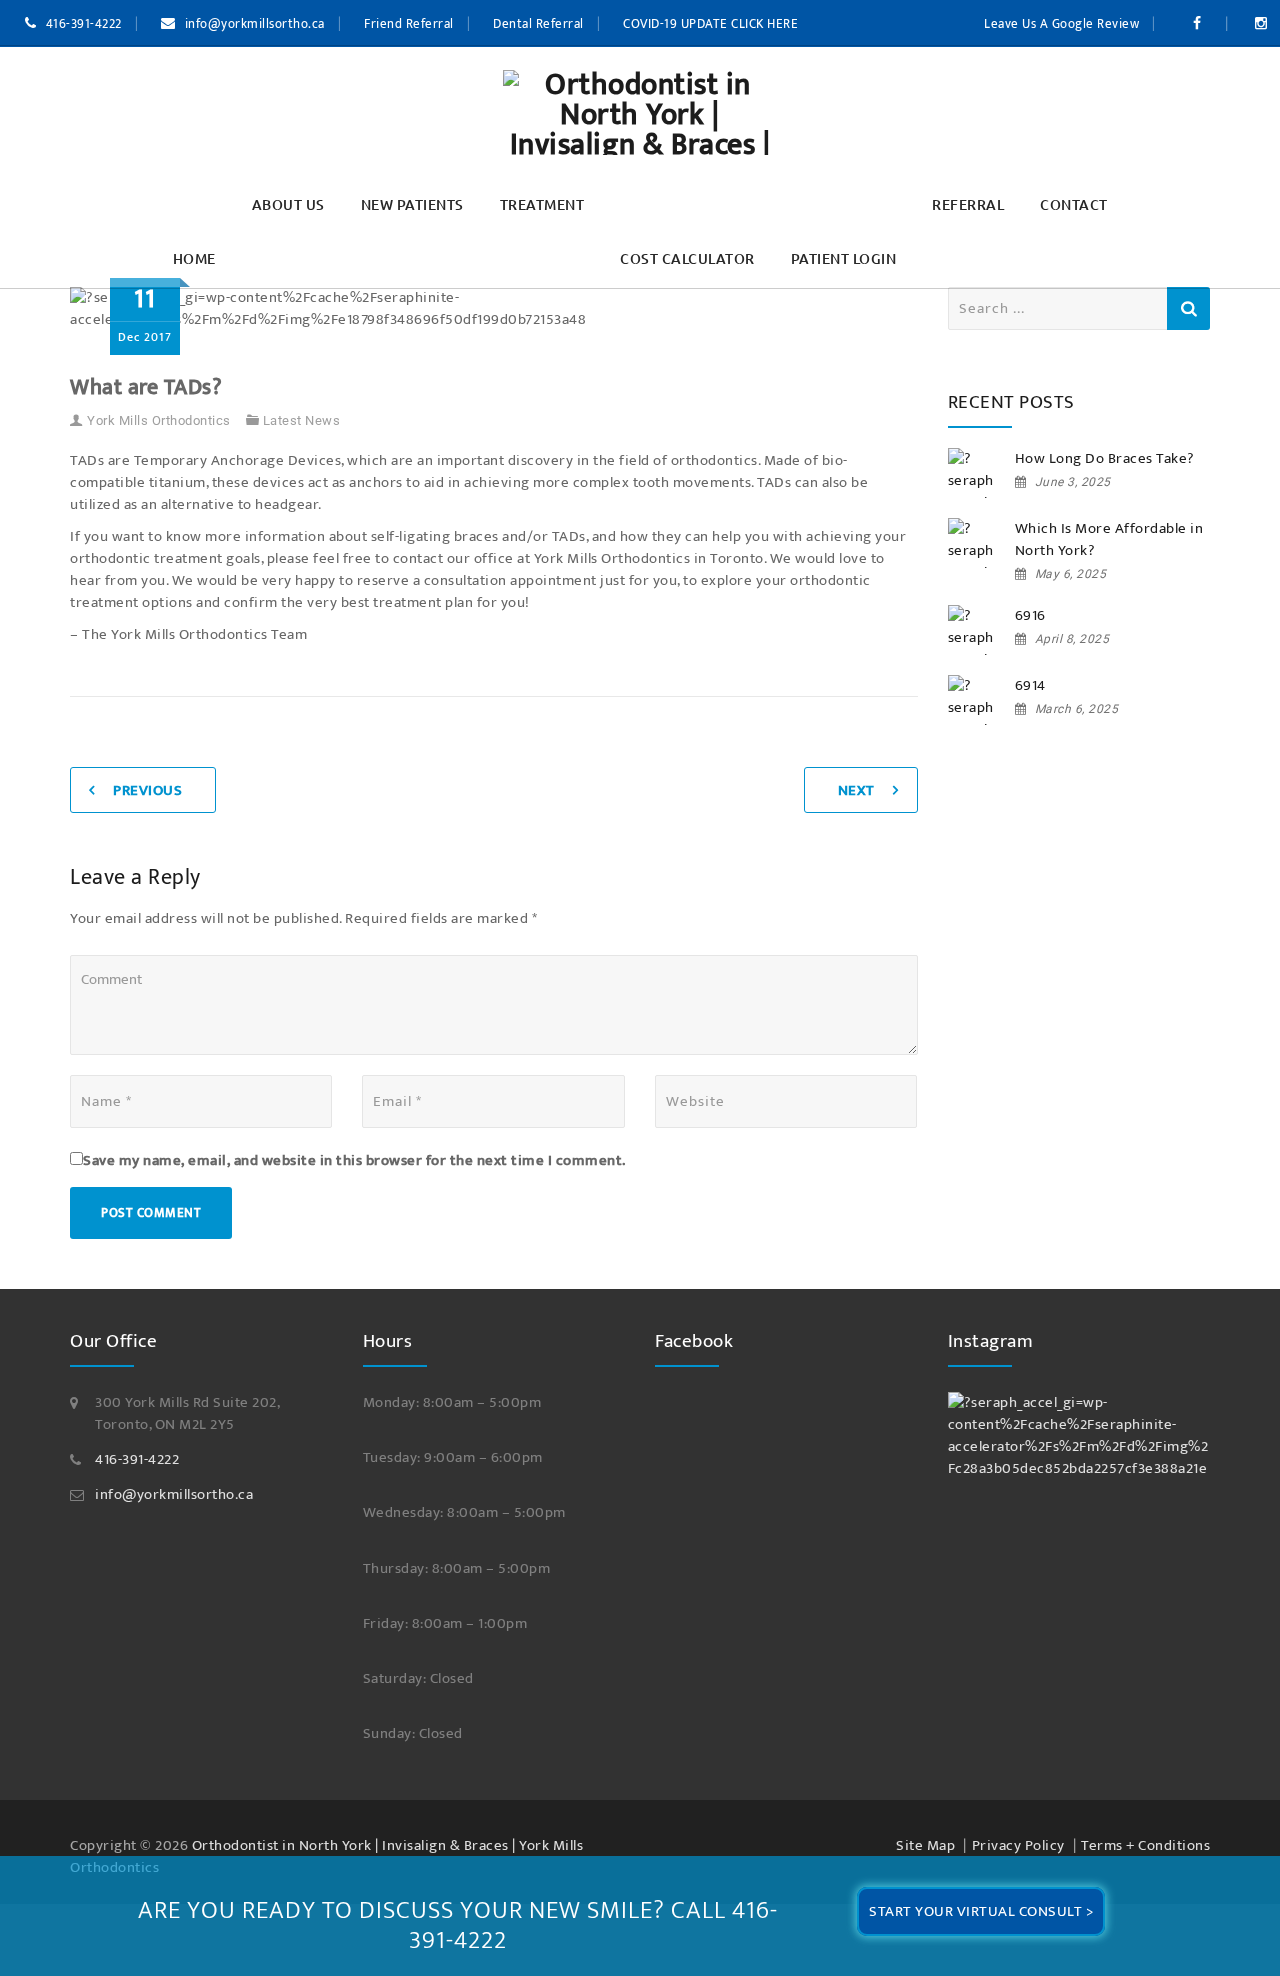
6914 (1030, 686)
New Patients (412, 204)
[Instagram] (1079, 1435)
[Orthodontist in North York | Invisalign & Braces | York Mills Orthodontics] (639, 112)
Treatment (542, 204)
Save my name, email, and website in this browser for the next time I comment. (354, 1161)
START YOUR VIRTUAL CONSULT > (981, 1911)
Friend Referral (409, 24)
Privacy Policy (1018, 1845)
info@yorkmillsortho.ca (255, 24)
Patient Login (844, 258)
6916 (1030, 616)
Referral (968, 204)
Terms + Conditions (1145, 1845)
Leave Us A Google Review (1061, 24)
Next (856, 790)
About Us (288, 204)
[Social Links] (1200, 24)
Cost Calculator (687, 258)
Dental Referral (538, 24)
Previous (147, 790)
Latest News (302, 420)
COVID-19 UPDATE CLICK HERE (710, 24)
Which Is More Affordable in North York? (1109, 540)
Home (194, 258)
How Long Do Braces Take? (1105, 459)
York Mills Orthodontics (159, 420)
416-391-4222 (84, 24)
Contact (1074, 204)
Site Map (925, 1845)
